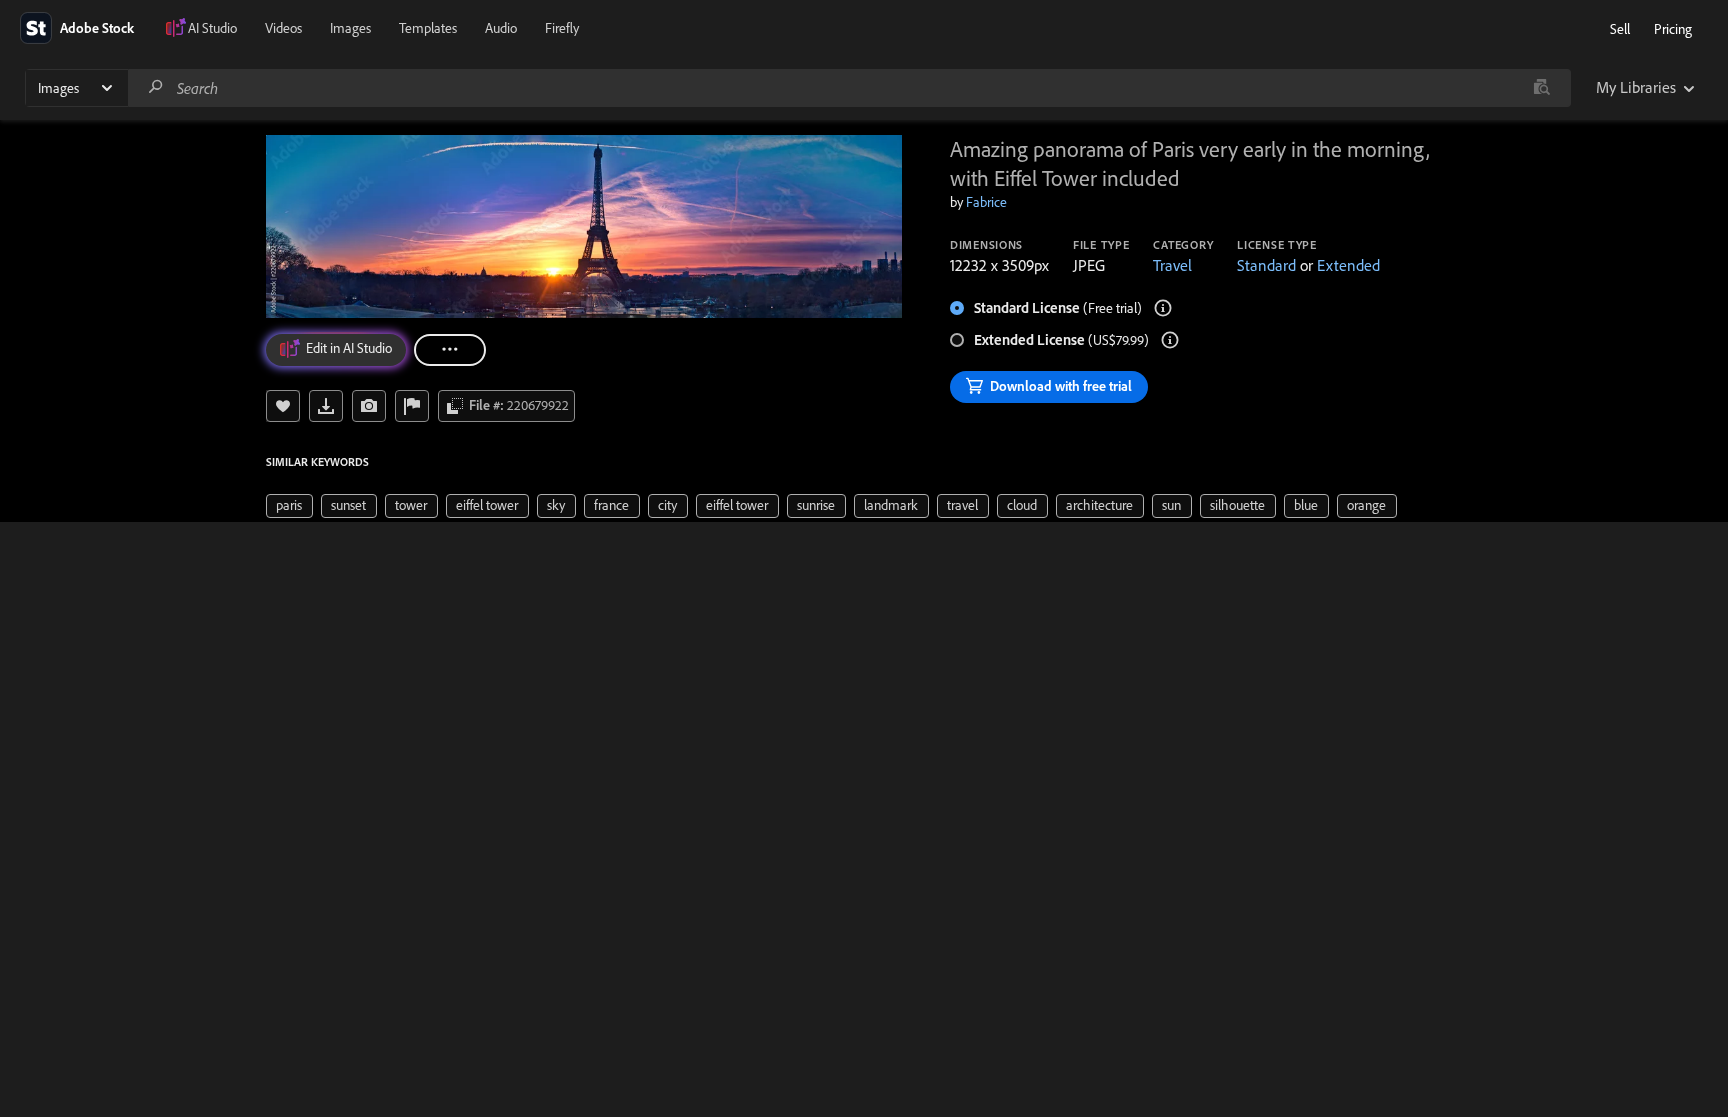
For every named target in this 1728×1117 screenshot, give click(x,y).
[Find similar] (1541, 88)
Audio (501, 28)
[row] (289, 506)
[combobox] (849, 88)
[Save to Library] (283, 406)
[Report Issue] (412, 406)
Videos (283, 28)
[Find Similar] (369, 406)
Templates (428, 28)
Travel (1172, 265)
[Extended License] (1170, 340)
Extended (1348, 265)
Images (350, 28)
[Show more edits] (450, 350)
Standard (1266, 265)
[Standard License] (1163, 308)
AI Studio (212, 28)
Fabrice (986, 202)
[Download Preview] (326, 406)
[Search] (156, 87)
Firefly (562, 28)
